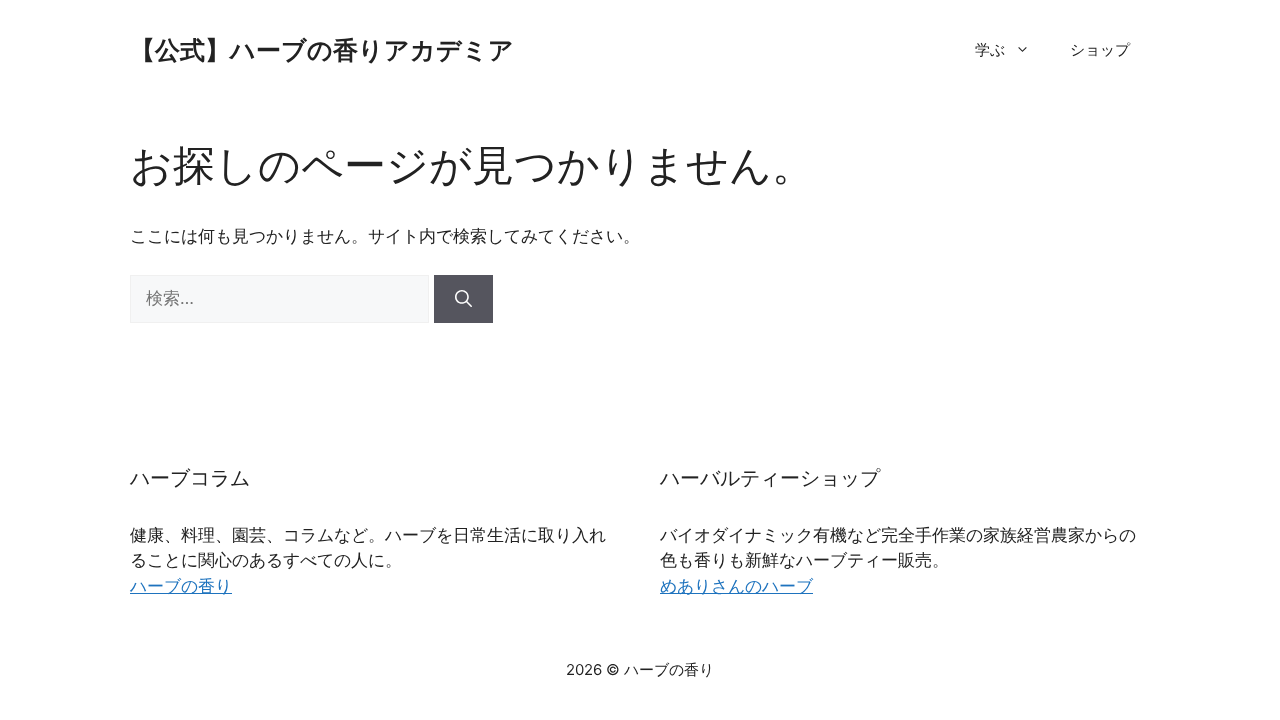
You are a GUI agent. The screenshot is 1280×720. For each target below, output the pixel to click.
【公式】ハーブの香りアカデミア (322, 50)
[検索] (463, 299)
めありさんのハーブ (736, 586)
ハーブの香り (181, 586)
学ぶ (990, 49)
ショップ (1100, 49)
